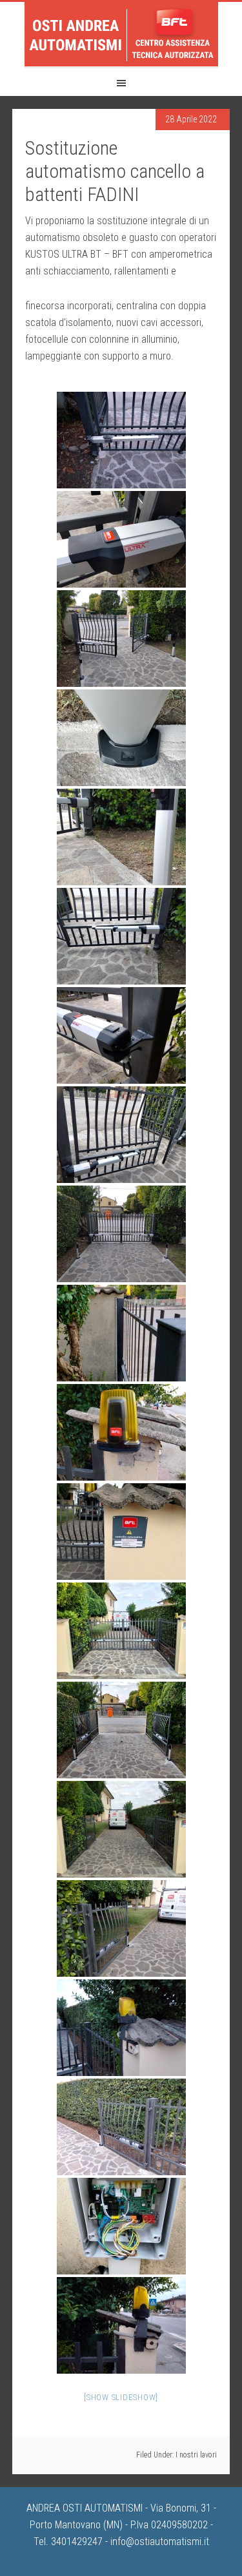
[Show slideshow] (121, 2397)
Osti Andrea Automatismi (121, 34)
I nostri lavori (196, 2455)
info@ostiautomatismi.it (160, 2542)
